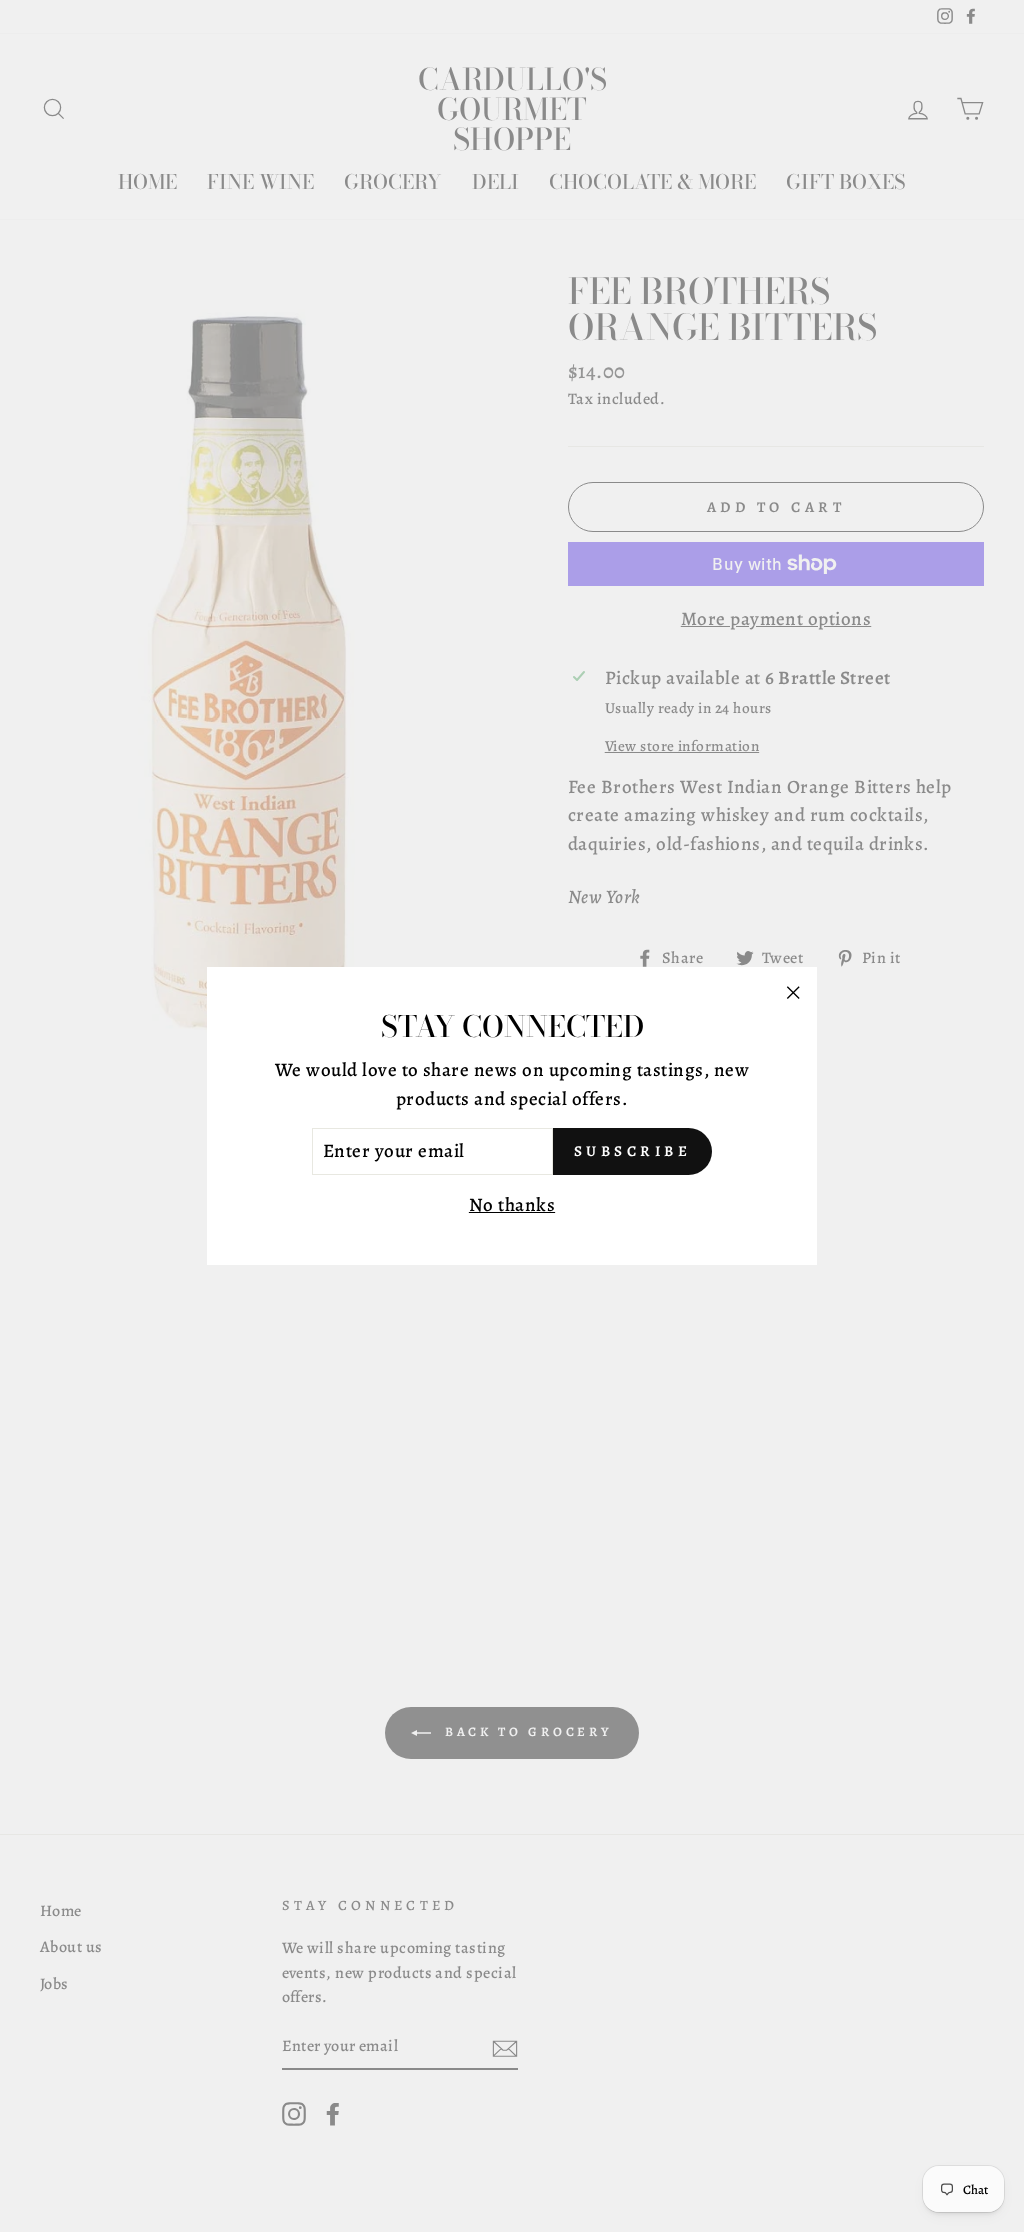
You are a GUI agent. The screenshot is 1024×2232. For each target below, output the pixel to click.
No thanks (512, 1205)
